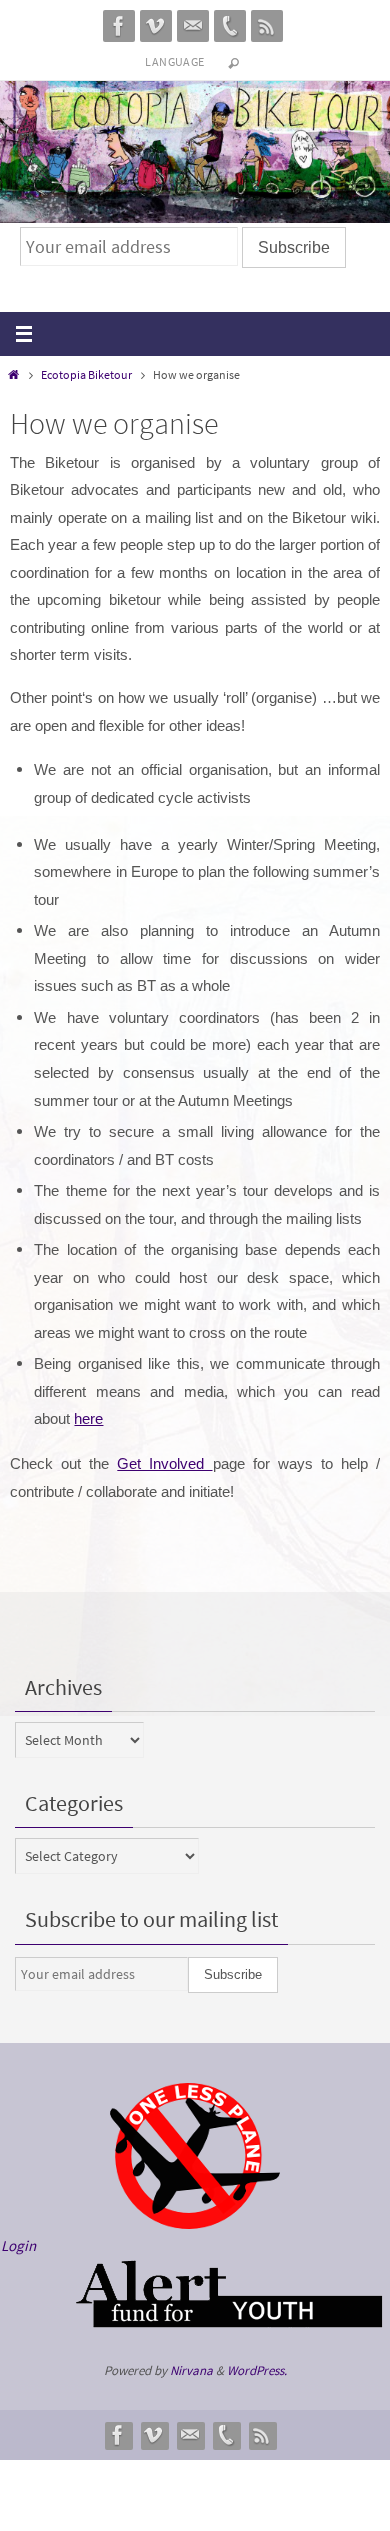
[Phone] (230, 26)
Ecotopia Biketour (86, 374)
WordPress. (257, 2370)
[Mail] (193, 26)
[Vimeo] (156, 26)
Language (174, 61)
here (88, 1418)
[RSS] (267, 26)
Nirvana (191, 2370)
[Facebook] (119, 26)
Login (18, 2245)
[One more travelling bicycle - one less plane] (195, 2223)
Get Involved (164, 1463)
